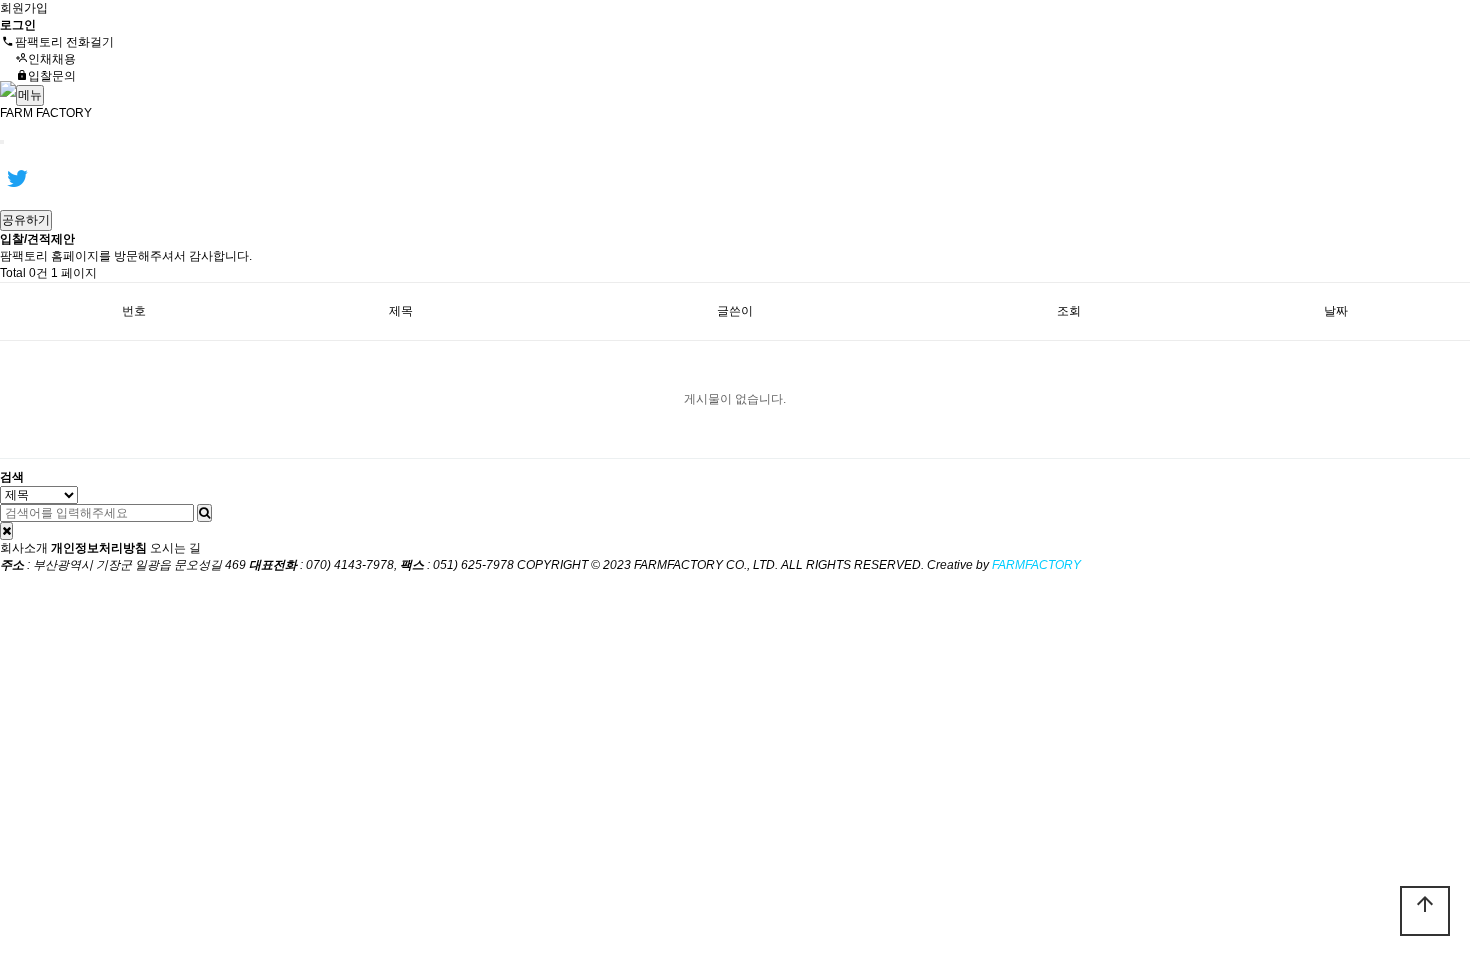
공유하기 (26, 220)
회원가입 (24, 8)
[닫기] (6, 531)
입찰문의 (52, 76)
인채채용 (52, 59)
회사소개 (24, 548)
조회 (1069, 311)
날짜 (1336, 311)
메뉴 (30, 95)
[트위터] (17, 178)
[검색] (204, 513)
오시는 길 (175, 548)
